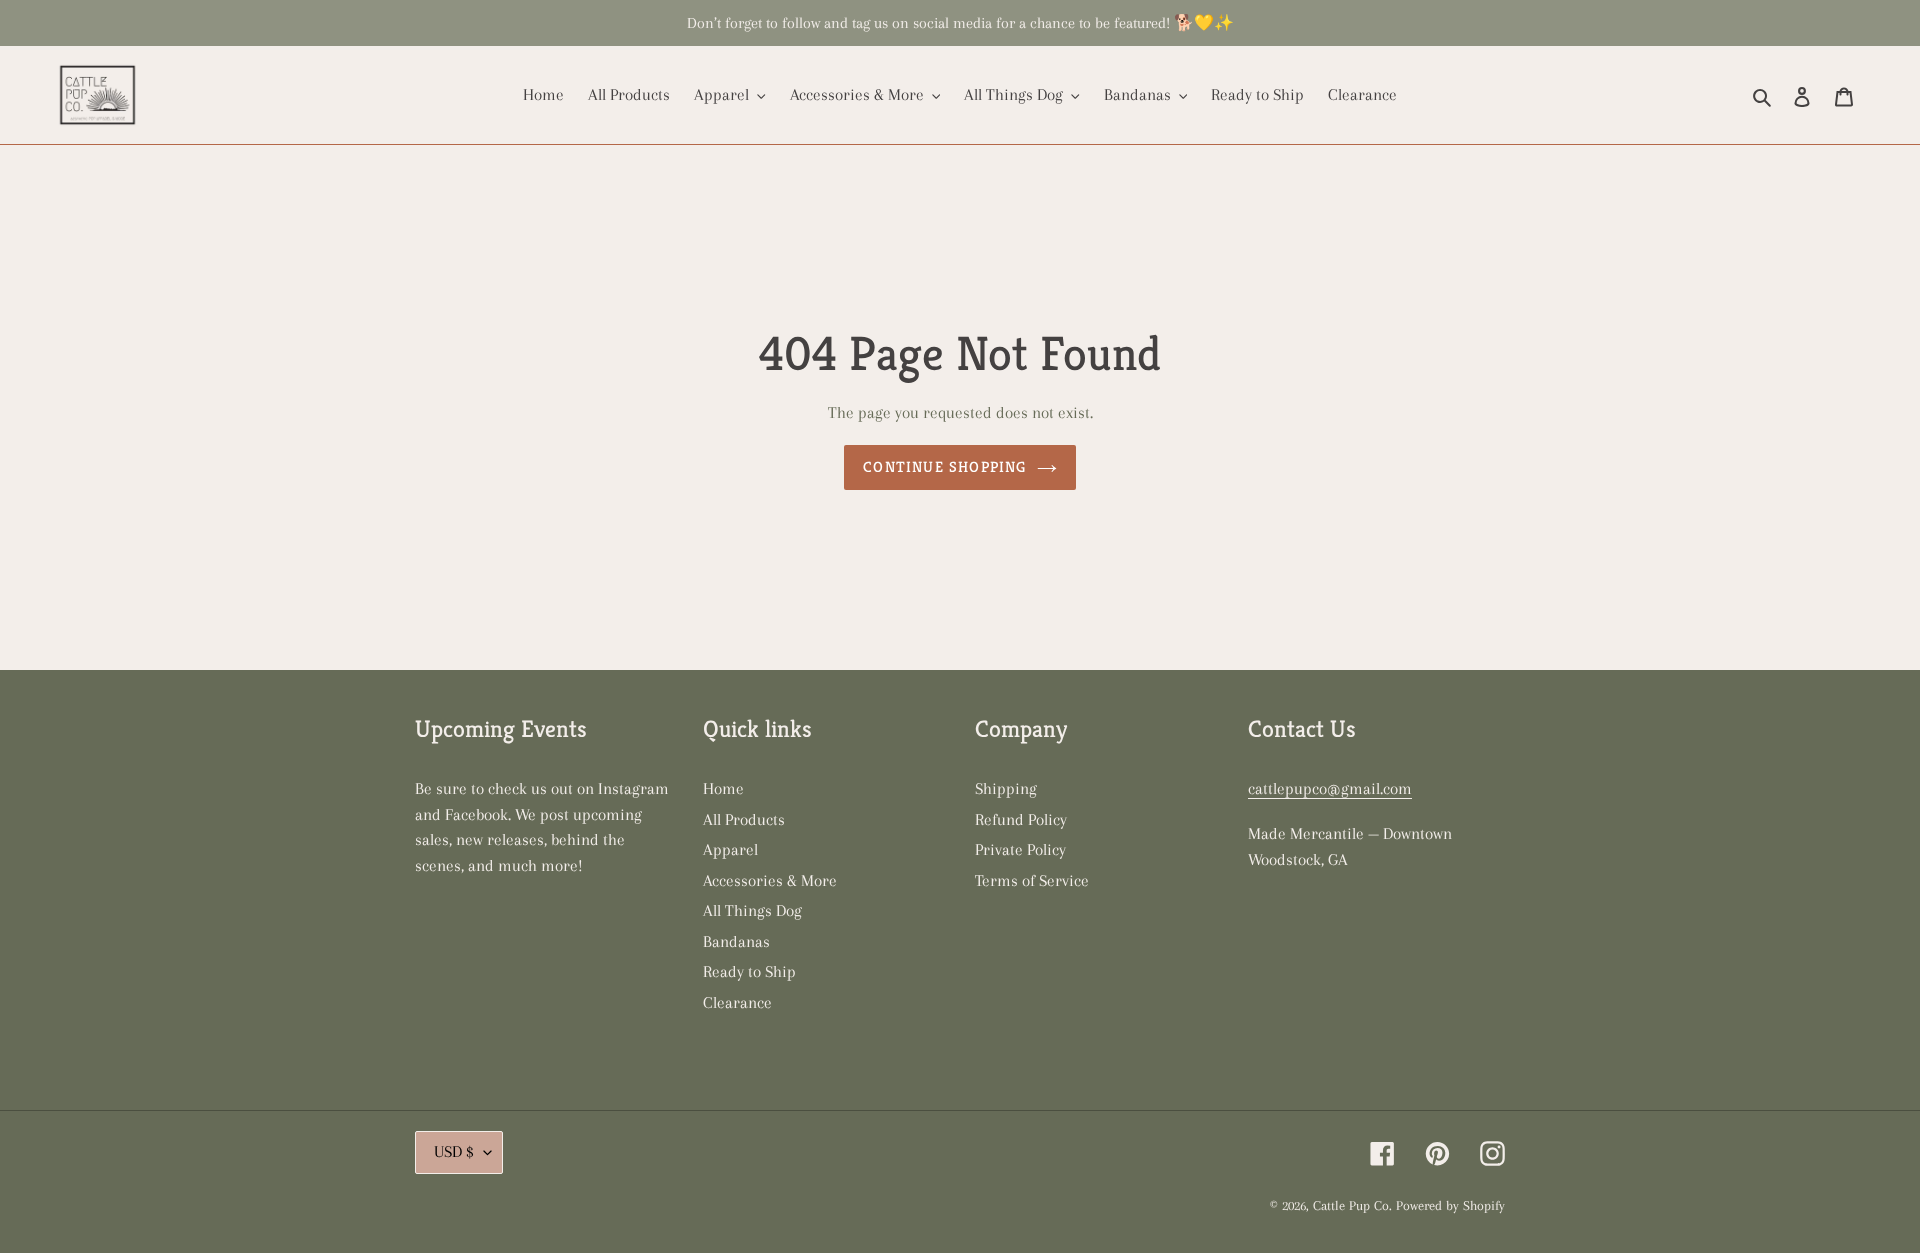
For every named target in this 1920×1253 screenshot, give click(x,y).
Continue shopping (944, 466)
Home (723, 788)
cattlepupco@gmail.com (1330, 788)
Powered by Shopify (1450, 1205)
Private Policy (1020, 849)
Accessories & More (770, 880)
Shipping (1006, 788)
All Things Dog (752, 910)
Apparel (730, 849)
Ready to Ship (749, 971)
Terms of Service (1032, 880)
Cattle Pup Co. (1352, 1205)
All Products (744, 819)
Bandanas (736, 941)
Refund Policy (1021, 819)
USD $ (454, 1151)
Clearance (737, 1002)
